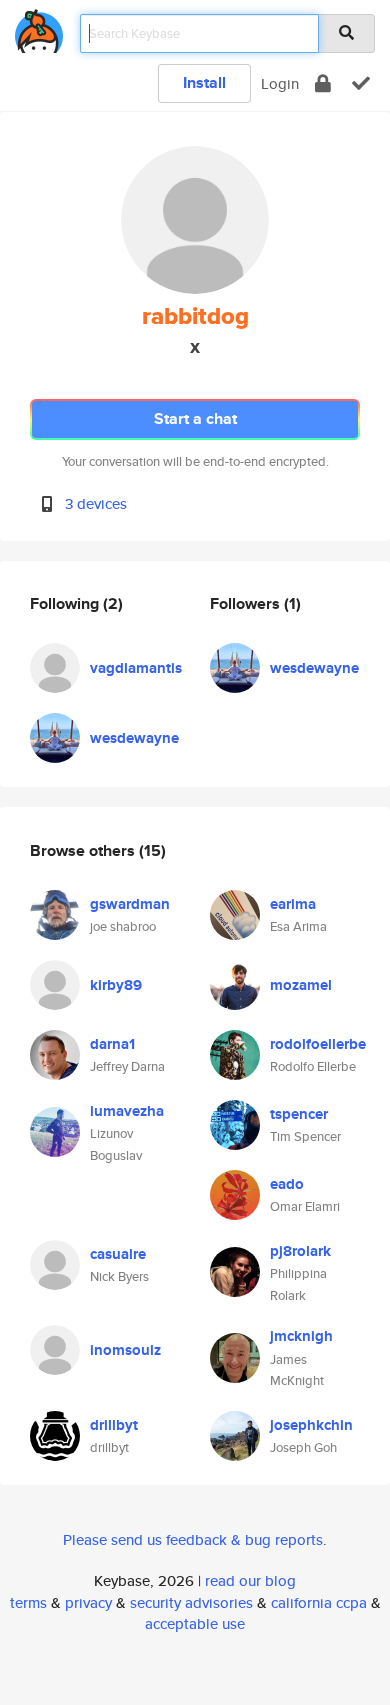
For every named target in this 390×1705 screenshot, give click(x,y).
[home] (39, 27)
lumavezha (127, 1111)
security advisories (191, 1602)
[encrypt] (323, 83)
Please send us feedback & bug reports (193, 1539)
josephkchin (311, 1425)
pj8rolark (300, 1251)
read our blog (250, 1580)
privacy (88, 1602)
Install (204, 82)
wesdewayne (134, 738)
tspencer (299, 1114)
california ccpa (319, 1602)
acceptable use (195, 1623)
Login (280, 83)
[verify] (361, 83)
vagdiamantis (136, 668)
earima (293, 904)
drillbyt (114, 1425)
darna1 (112, 1044)
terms (28, 1602)
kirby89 (116, 985)
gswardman (130, 904)
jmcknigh (301, 1336)
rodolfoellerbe (318, 1044)
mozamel (301, 985)
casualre (118, 1254)
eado (287, 1184)
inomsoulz (125, 1350)
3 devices (96, 503)
